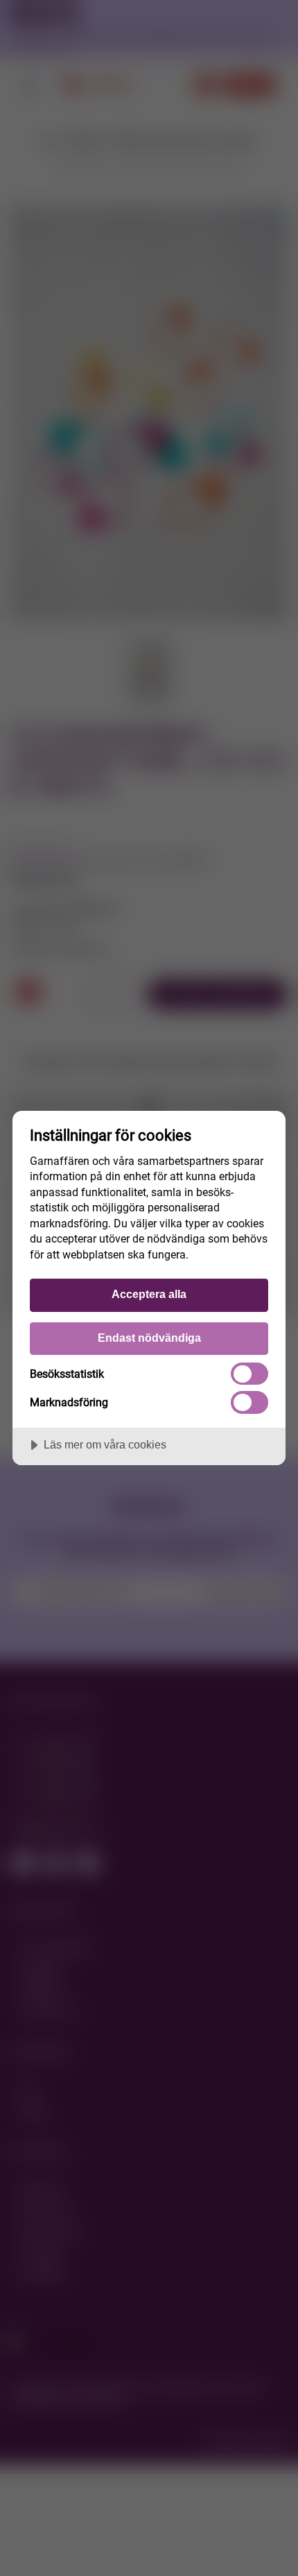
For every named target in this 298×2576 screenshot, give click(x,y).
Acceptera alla (149, 1294)
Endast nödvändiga (149, 1338)
